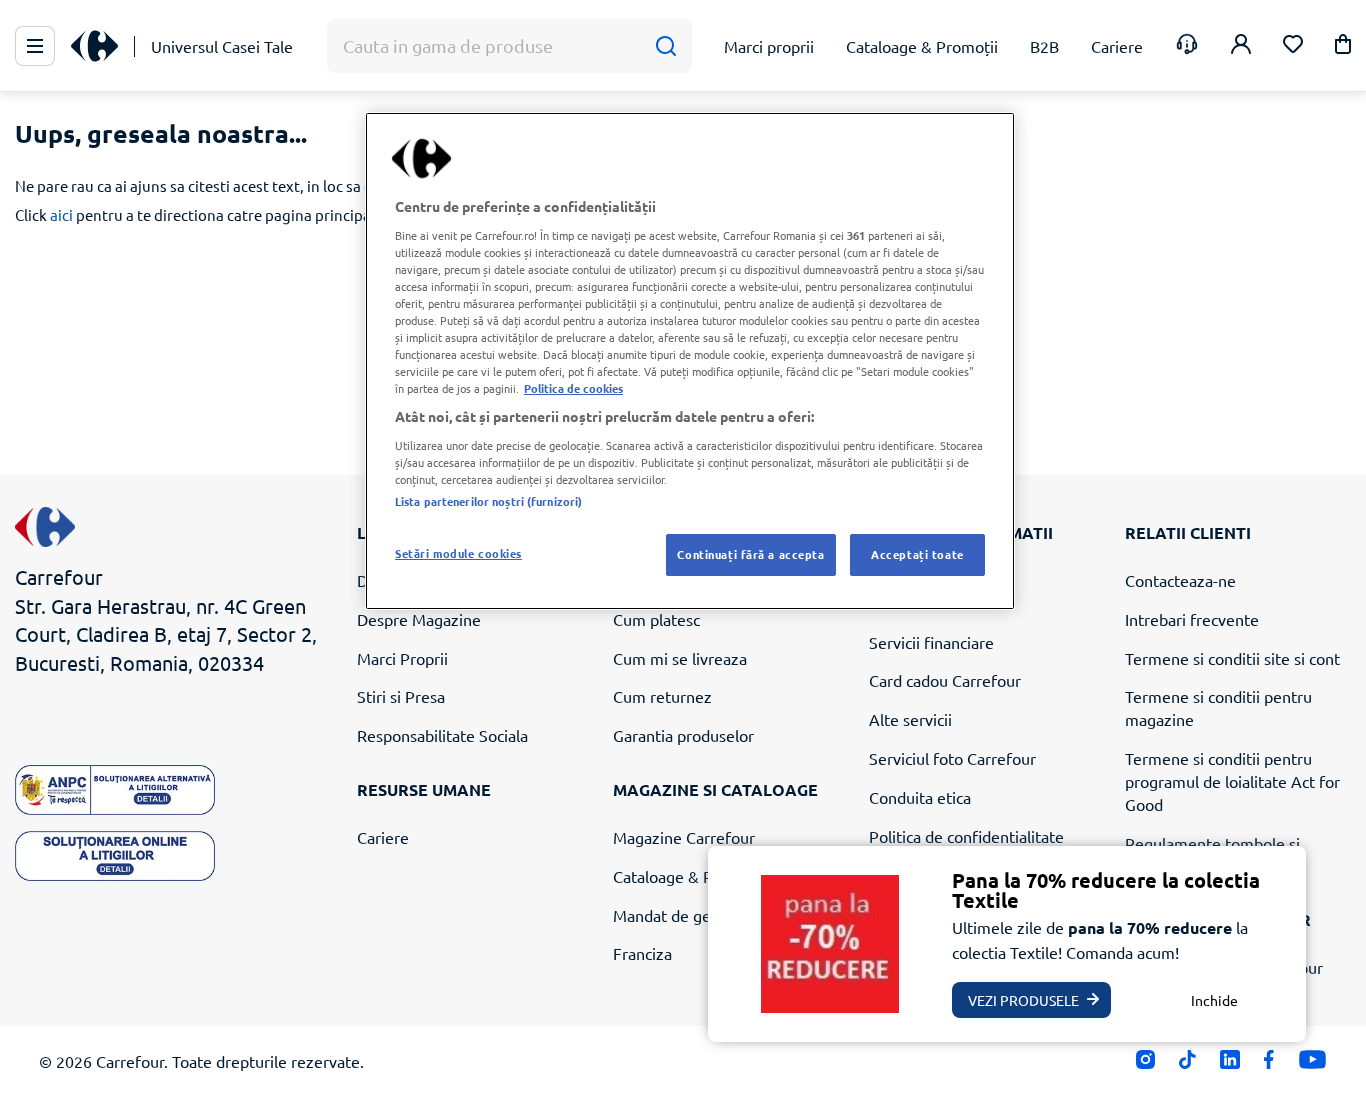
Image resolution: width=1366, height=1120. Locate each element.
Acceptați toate (917, 554)
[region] (690, 361)
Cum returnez (662, 696)
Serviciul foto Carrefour (952, 758)
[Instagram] (1145, 1064)
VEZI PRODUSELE (1023, 1000)
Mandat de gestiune (684, 915)
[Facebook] (1269, 1064)
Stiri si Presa (401, 696)
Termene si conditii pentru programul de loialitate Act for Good (1232, 781)
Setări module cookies (458, 553)
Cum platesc (656, 619)
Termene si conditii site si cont (1232, 658)
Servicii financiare (931, 642)
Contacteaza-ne (1180, 580)
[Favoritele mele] (1293, 46)
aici (61, 214)
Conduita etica (920, 797)
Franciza (642, 953)
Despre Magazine (419, 619)
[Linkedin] (1229, 1064)
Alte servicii (910, 719)
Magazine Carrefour (684, 837)
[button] (1343, 47)
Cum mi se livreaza (680, 658)
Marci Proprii (402, 658)
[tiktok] (1187, 1064)
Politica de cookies (573, 388)
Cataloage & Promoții (689, 876)
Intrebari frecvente (1192, 619)
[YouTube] (1312, 1064)
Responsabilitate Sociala (442, 735)
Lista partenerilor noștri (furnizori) (488, 501)
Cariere (383, 837)
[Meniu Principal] (35, 46)
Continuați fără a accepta (750, 554)
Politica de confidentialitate (966, 836)
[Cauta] (665, 46)
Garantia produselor (683, 735)
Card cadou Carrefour (945, 680)
